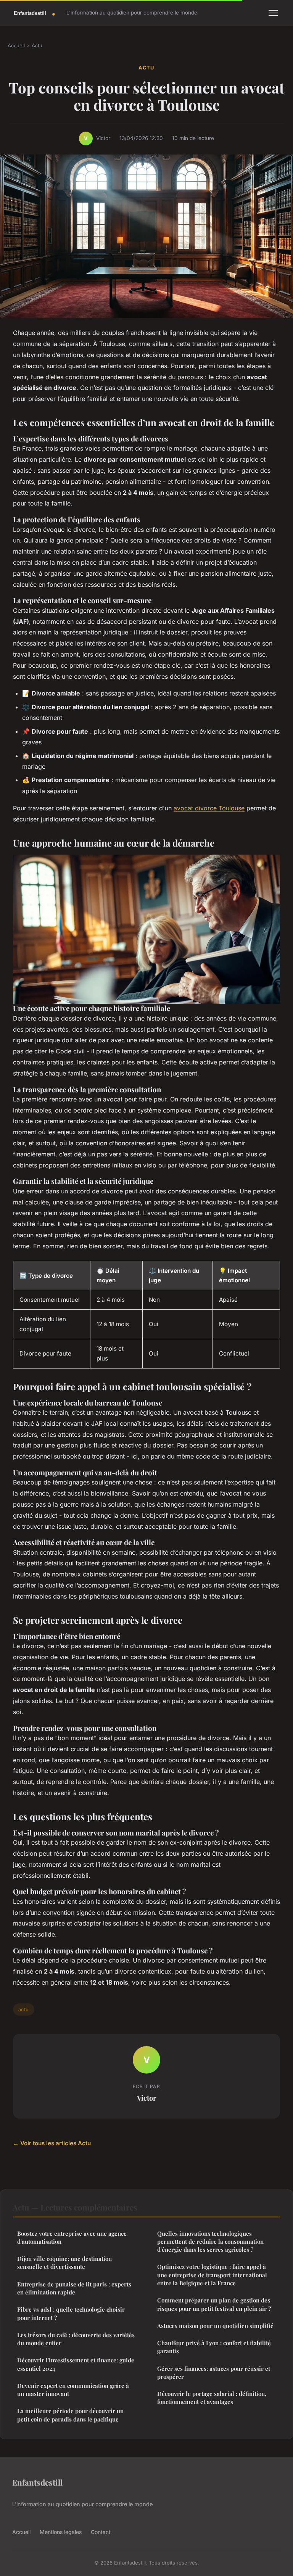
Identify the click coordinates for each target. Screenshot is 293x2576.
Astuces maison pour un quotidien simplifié (215, 2326)
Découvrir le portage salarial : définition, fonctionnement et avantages (212, 2398)
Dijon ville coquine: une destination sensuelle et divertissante (64, 2263)
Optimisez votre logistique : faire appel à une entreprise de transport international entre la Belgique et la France (212, 2275)
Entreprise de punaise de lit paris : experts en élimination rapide (74, 2288)
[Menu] (273, 13)
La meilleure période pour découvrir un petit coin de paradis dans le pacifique (70, 2415)
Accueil (16, 45)
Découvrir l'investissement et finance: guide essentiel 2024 (76, 2364)
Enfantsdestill (37, 2482)
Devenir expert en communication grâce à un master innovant (73, 2390)
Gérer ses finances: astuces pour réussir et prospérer (214, 2372)
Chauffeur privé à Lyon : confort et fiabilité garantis (214, 2347)
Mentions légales (61, 2532)
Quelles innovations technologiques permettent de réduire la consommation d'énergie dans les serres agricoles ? (210, 2242)
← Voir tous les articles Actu (52, 2143)
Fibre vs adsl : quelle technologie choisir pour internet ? (71, 2313)
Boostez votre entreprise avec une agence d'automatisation (72, 2237)
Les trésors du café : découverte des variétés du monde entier (76, 2339)
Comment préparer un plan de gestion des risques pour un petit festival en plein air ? (214, 2304)
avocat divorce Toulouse (209, 808)
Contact (101, 2532)
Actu (37, 45)
